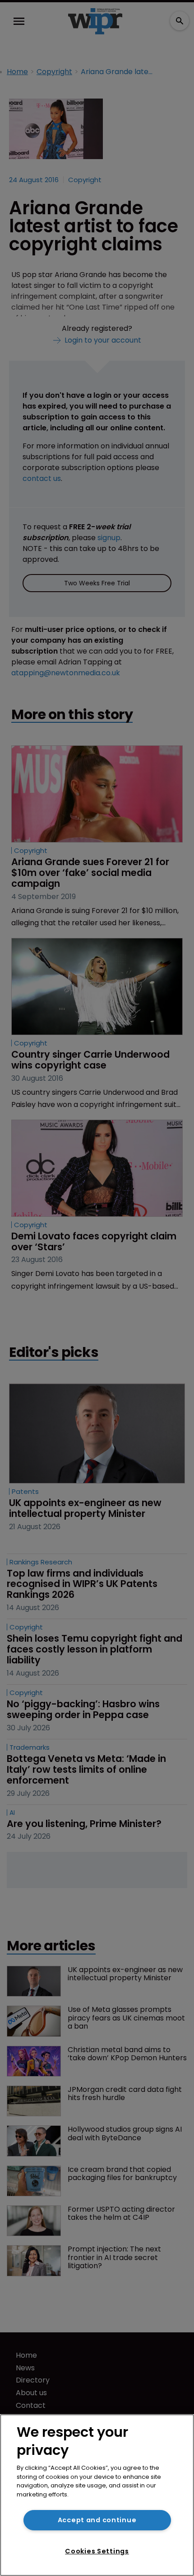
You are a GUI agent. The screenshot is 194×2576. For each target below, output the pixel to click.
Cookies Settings (97, 2551)
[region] (97, 2495)
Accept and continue (97, 2520)
